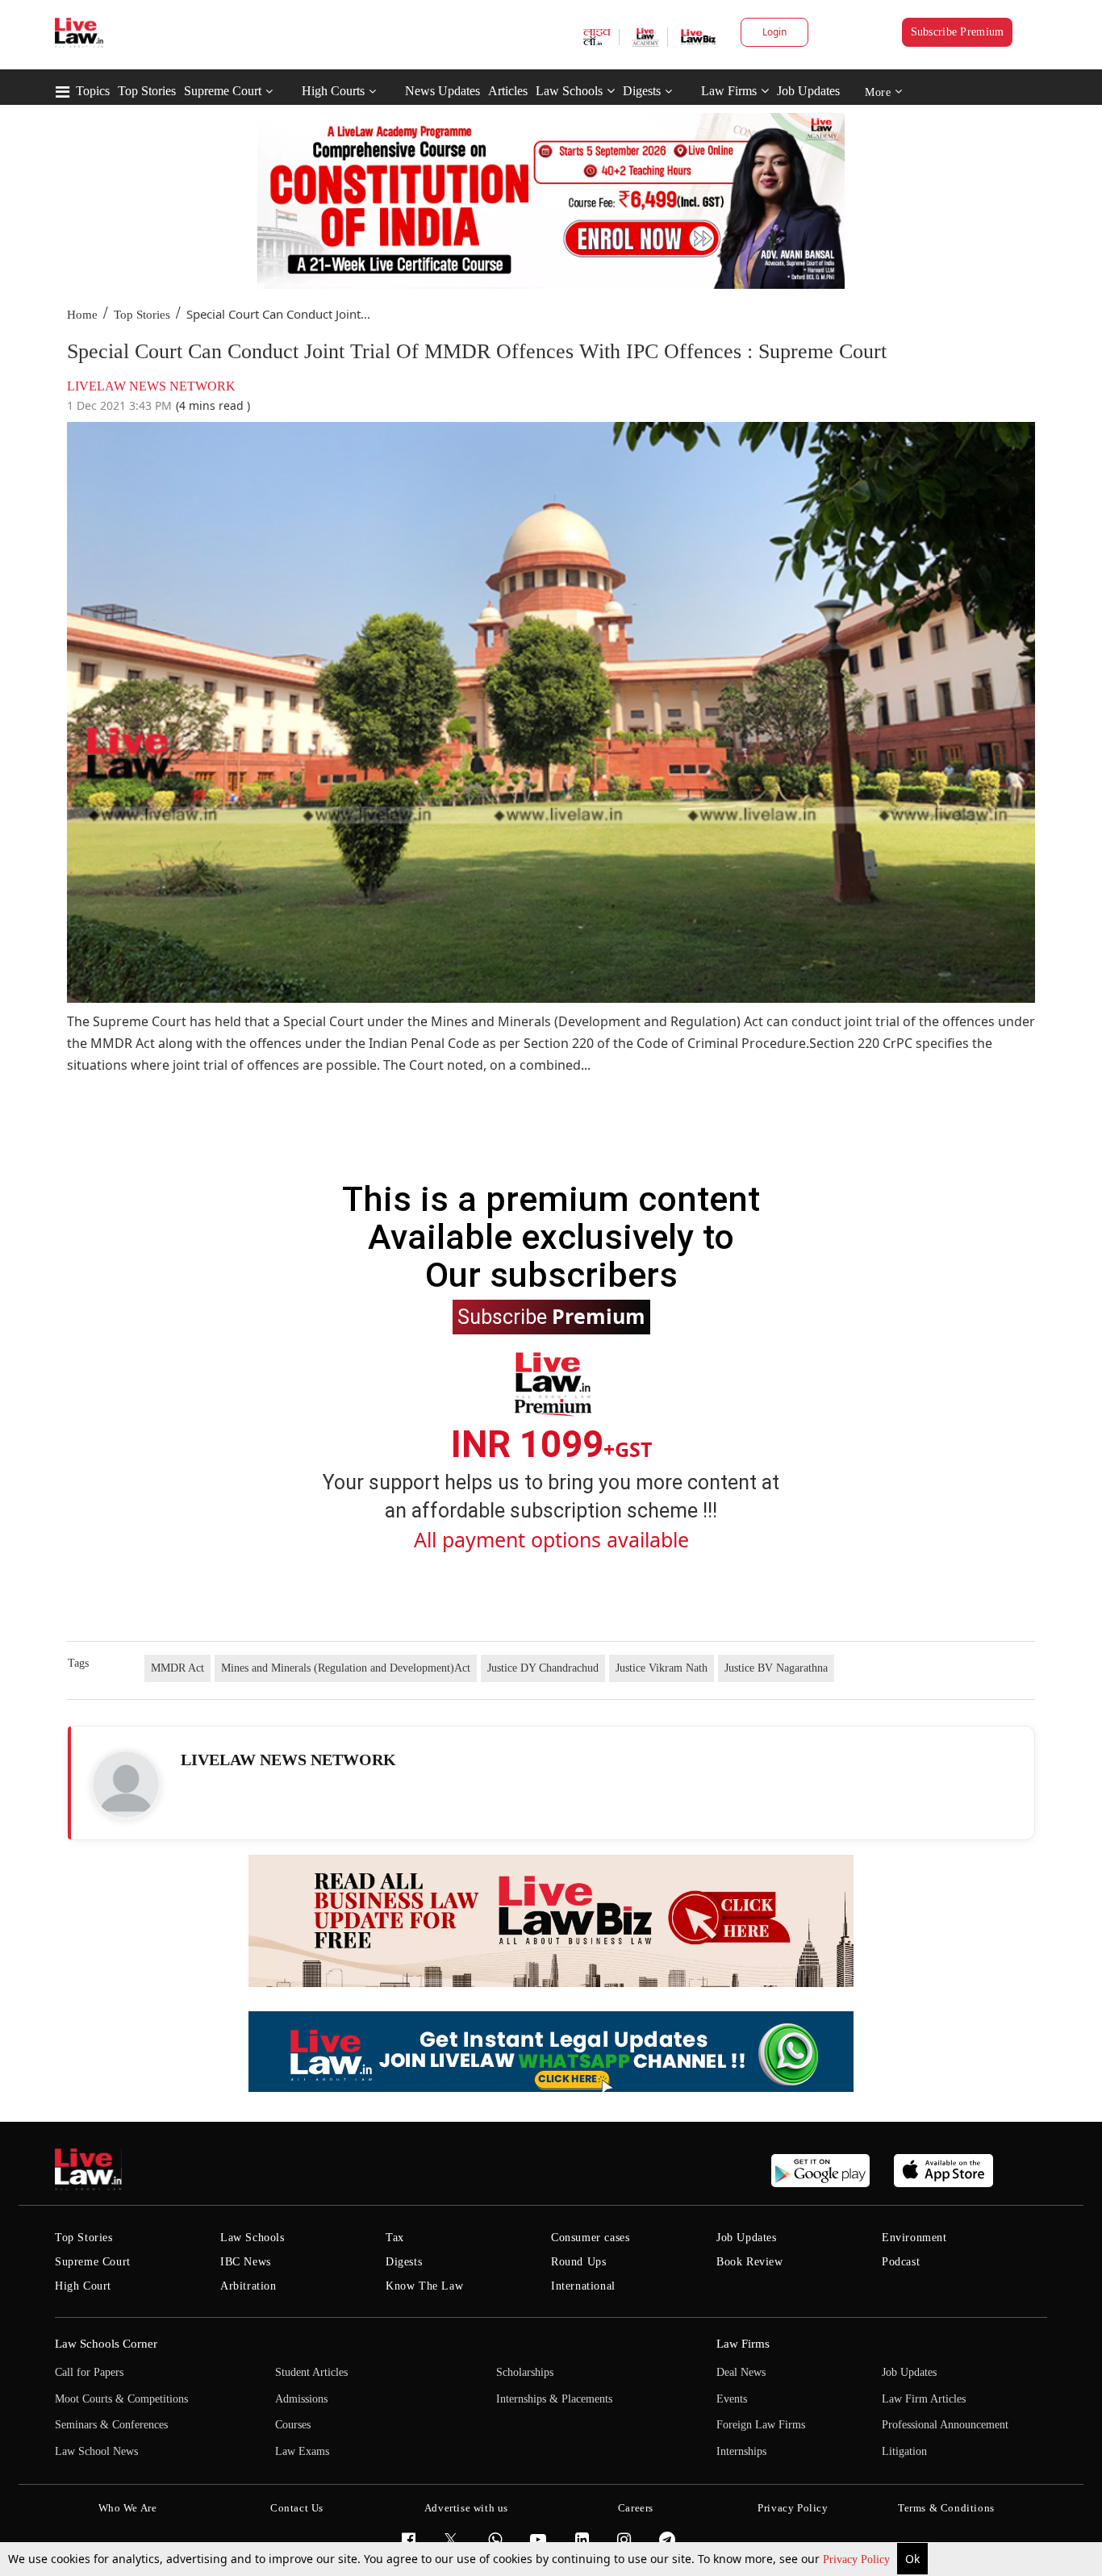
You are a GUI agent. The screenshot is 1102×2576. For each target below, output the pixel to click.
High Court (83, 2286)
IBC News (246, 2262)
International (583, 2286)
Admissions (301, 2399)
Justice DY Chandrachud (543, 1668)
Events (732, 2399)
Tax (395, 2238)
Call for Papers (89, 2372)
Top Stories (147, 91)
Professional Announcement (945, 2425)
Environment (914, 2238)
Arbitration (248, 2286)
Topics (93, 91)
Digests (642, 91)
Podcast (901, 2262)
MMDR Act (177, 1668)
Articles (508, 91)
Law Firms (729, 91)
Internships (741, 2451)
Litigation (904, 2451)
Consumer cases (590, 2238)
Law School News (96, 2451)
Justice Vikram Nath (662, 1668)
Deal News (741, 2372)
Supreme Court (223, 91)
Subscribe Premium (958, 32)
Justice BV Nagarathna (776, 1668)
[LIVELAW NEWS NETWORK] (126, 1785)
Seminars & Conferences (111, 2425)
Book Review (750, 2262)
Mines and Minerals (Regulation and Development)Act (346, 1668)
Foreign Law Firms (761, 2425)
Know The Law (424, 2286)
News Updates (442, 91)
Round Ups (578, 2262)
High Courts (333, 91)
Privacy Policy (858, 2559)
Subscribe (551, 1316)
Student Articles (311, 2372)
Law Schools (569, 91)
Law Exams (302, 2451)
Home (82, 315)
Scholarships (525, 2372)
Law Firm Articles (924, 2399)
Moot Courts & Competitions (121, 2399)
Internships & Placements (554, 2399)
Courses (293, 2425)
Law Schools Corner (106, 2344)
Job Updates (808, 91)
